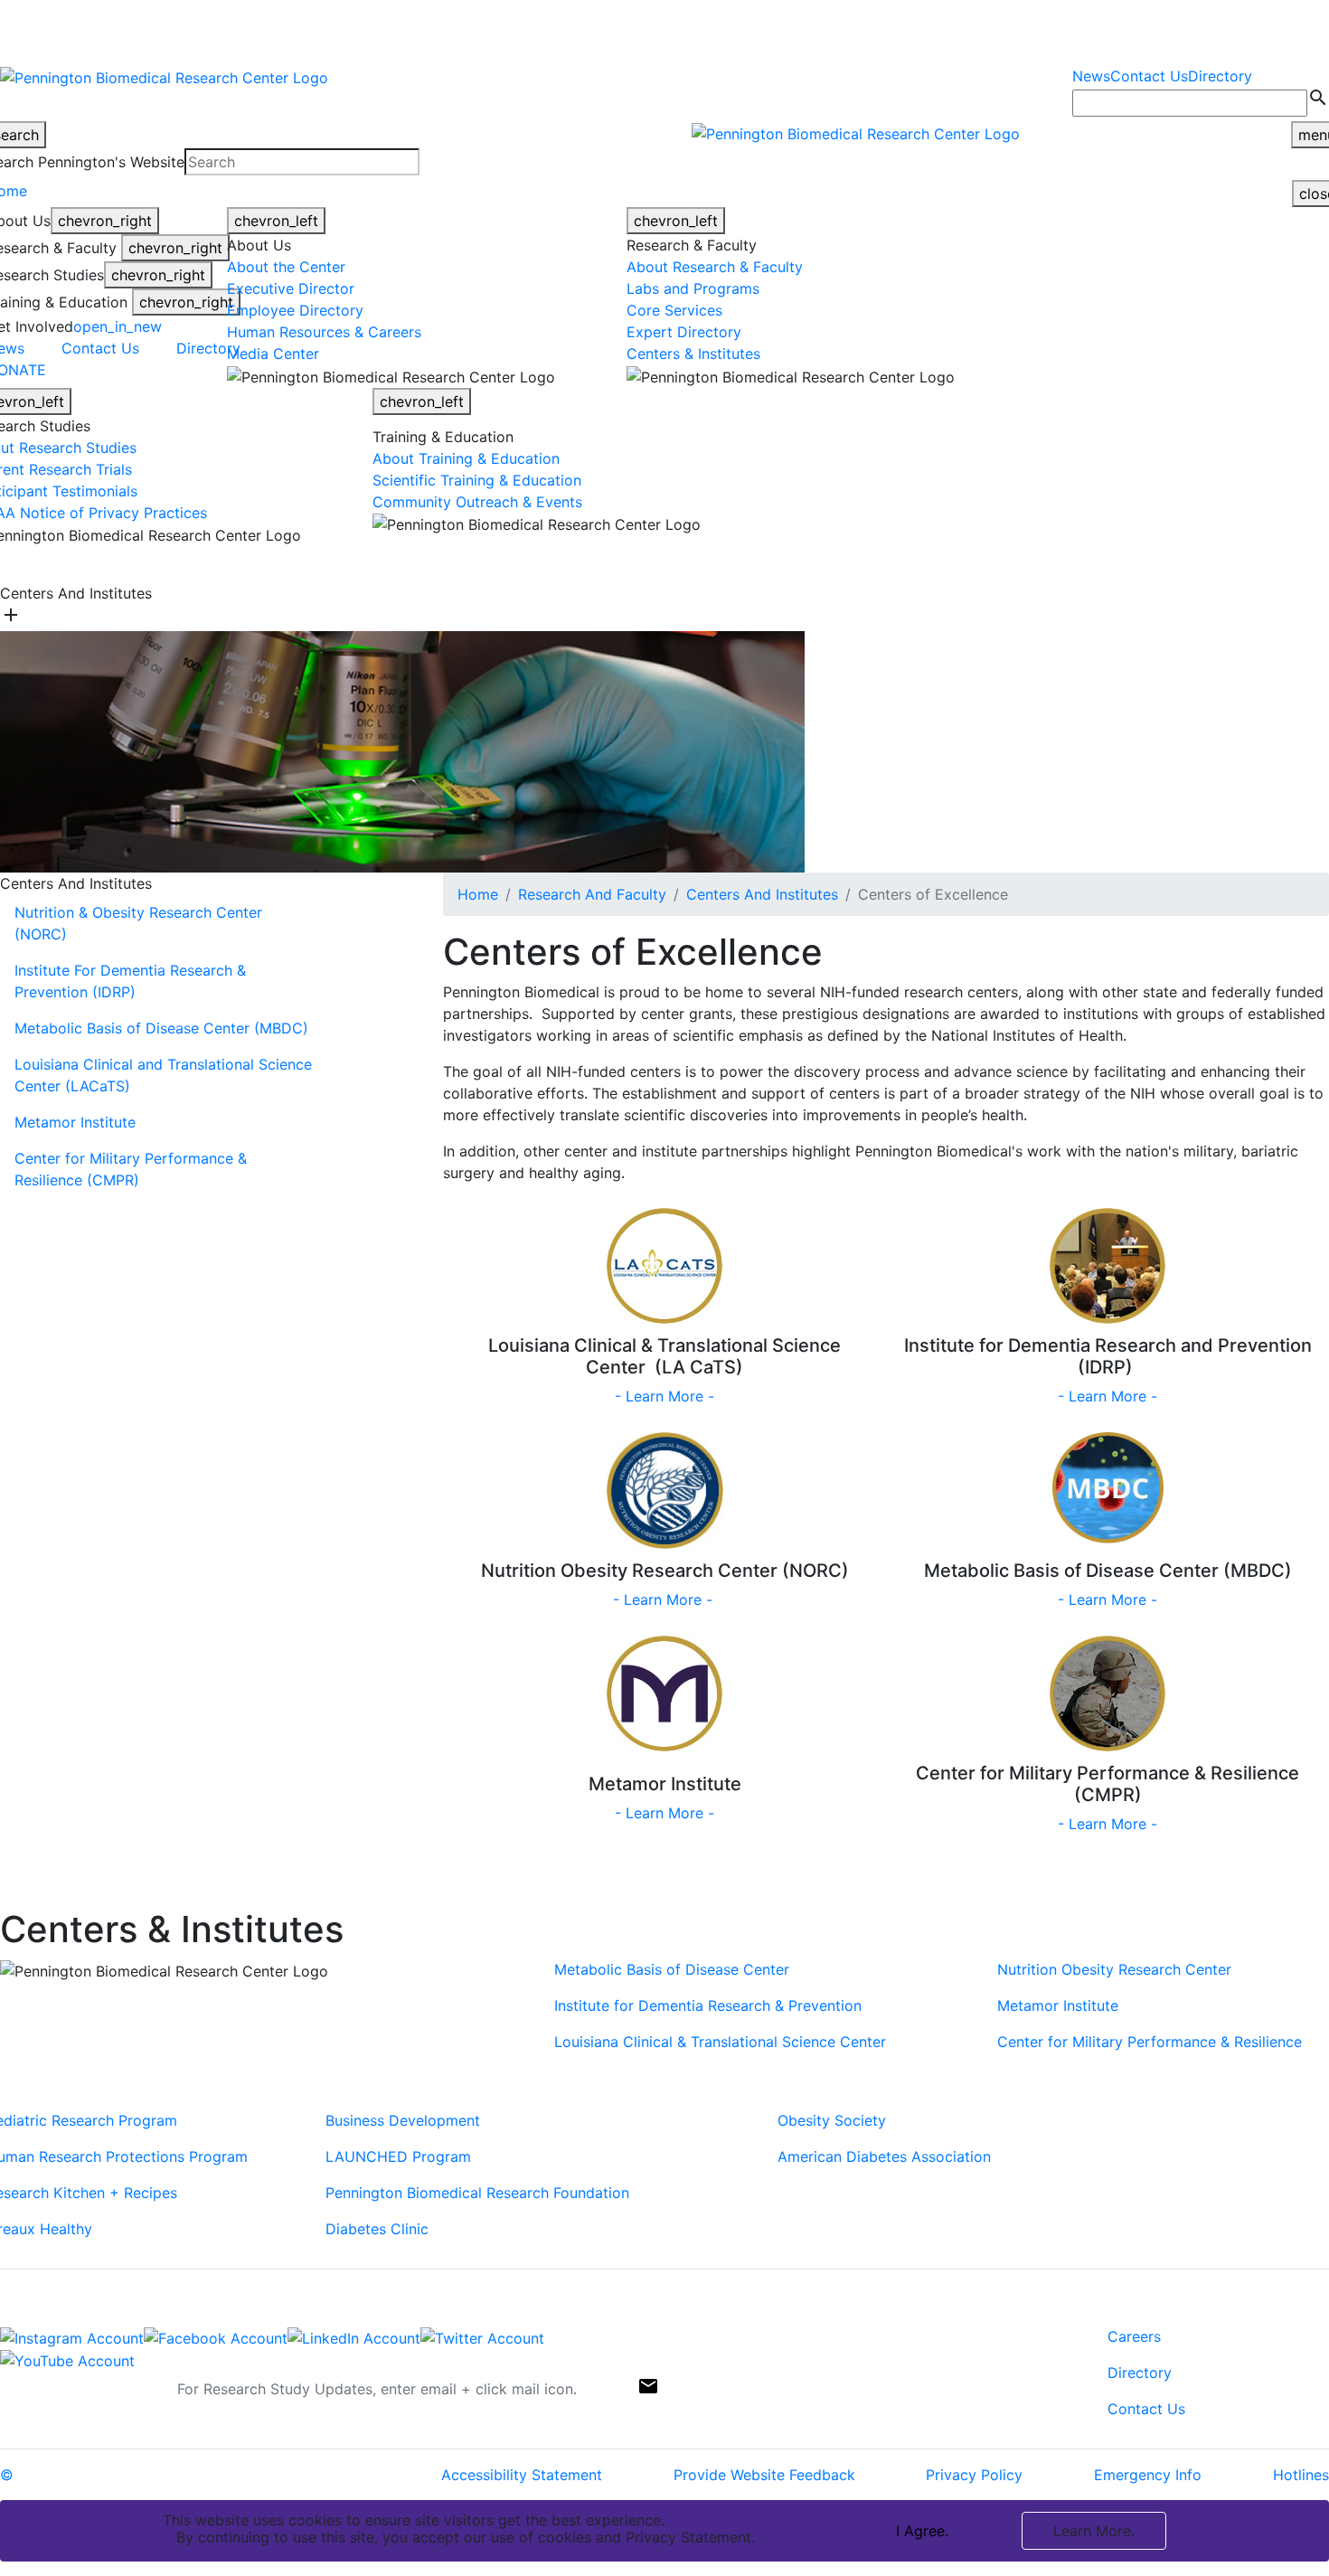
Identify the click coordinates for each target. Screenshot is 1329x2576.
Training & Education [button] (769, 564)
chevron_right (105, 221)
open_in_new (118, 326)
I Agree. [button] (922, 2531)
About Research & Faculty (715, 267)
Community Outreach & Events (477, 502)
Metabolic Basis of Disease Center (674, 1969)
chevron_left (276, 221)
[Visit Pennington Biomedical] (166, 564)
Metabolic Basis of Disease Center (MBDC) (161, 1028)
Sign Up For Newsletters (83, 2383)
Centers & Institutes (693, 354)
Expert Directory (684, 332)
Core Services (674, 310)
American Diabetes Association (884, 2156)
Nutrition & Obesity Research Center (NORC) (138, 923)
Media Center (273, 354)
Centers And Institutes (762, 894)
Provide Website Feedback (764, 2475)
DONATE (991, 564)
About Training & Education (468, 458)
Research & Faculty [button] (490, 564)
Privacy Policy (974, 2475)
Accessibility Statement (522, 2475)
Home (478, 894)
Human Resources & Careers (324, 332)
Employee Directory (295, 310)
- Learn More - (664, 1396)
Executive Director (291, 288)
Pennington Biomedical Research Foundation (477, 2193)
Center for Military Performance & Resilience (1150, 2042)
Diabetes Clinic (377, 2229)
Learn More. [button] (1094, 2531)
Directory (1220, 76)
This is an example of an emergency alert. (316, 28)
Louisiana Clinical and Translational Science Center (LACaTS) (163, 1075)
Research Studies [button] (627, 564)
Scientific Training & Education (477, 480)
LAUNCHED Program (398, 2156)
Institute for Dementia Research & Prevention (708, 2005)
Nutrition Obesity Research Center (1114, 1969)
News (1091, 76)
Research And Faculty (592, 894)
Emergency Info (1148, 2475)
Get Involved (896, 564)
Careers (1134, 2336)
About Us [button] (379, 564)
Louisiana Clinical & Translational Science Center (720, 2042)
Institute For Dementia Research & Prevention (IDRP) (130, 981)
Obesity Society (832, 2120)
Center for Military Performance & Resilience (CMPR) (131, 1169)
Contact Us (1149, 76)
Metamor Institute (75, 1122)
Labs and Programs (693, 288)
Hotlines (1301, 2475)
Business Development (403, 2120)
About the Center (286, 267)
